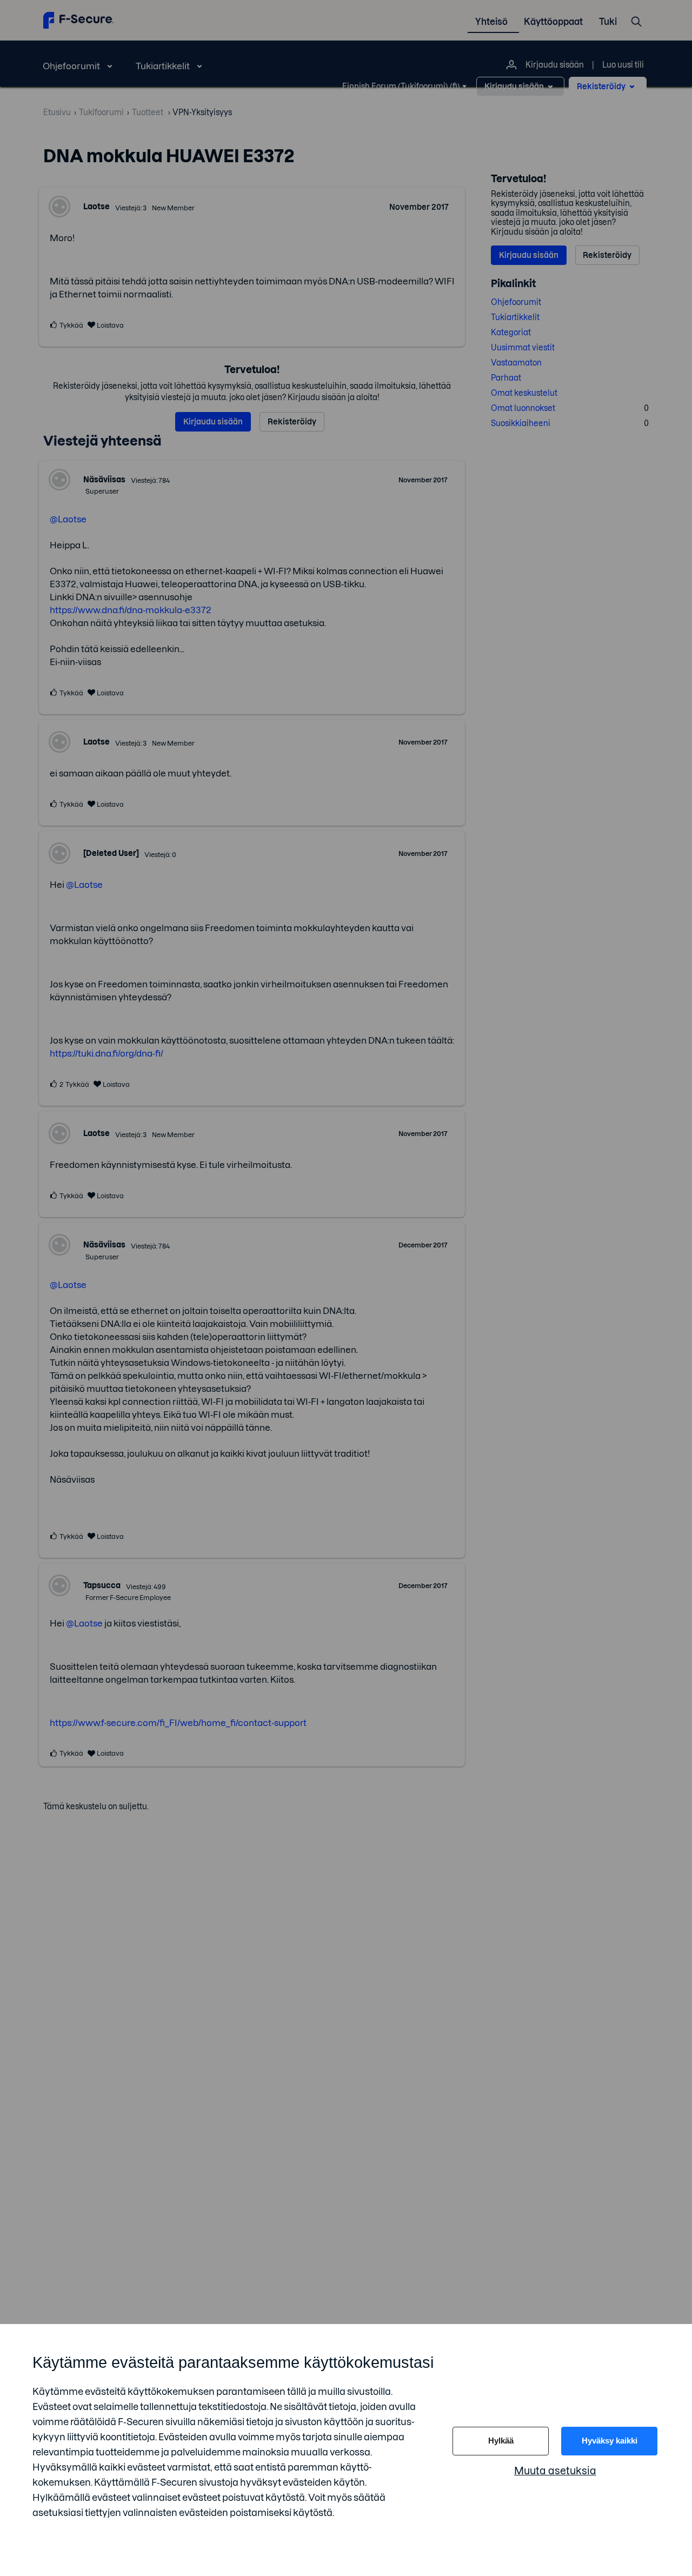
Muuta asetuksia (555, 2471)
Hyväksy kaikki (610, 2441)
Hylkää (501, 2441)
